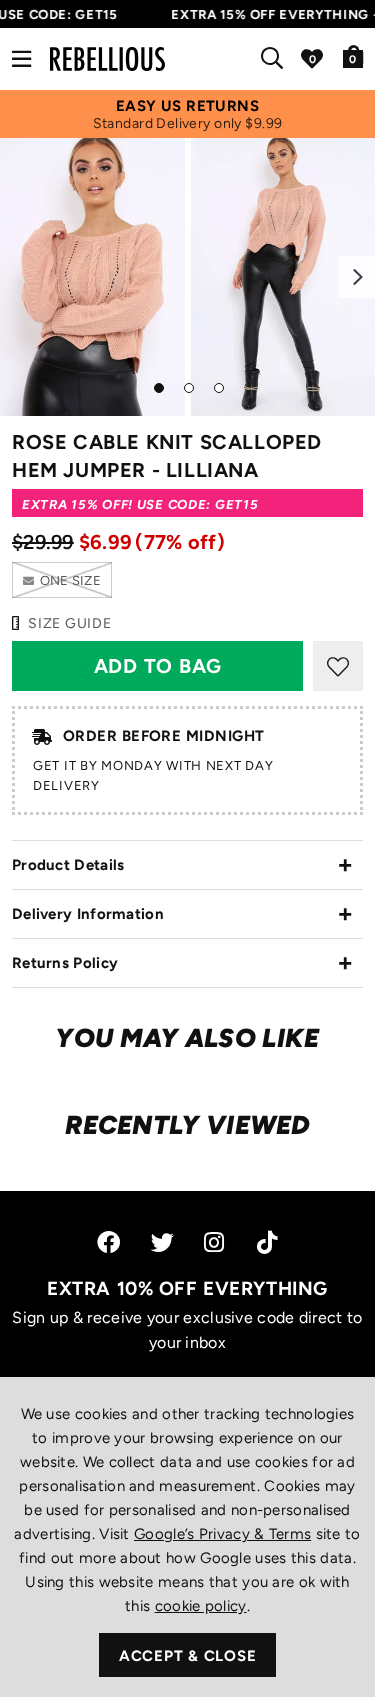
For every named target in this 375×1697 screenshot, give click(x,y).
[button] (353, 56)
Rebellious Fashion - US (107, 59)
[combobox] (276, 59)
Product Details (68, 865)
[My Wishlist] (312, 59)
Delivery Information (88, 914)
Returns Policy (65, 963)
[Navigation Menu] (21, 59)
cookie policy (201, 1606)
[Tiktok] (267, 1242)
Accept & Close (188, 1656)
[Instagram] (215, 1242)
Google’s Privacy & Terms (222, 1534)
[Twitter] (162, 1242)
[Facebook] (108, 1242)
